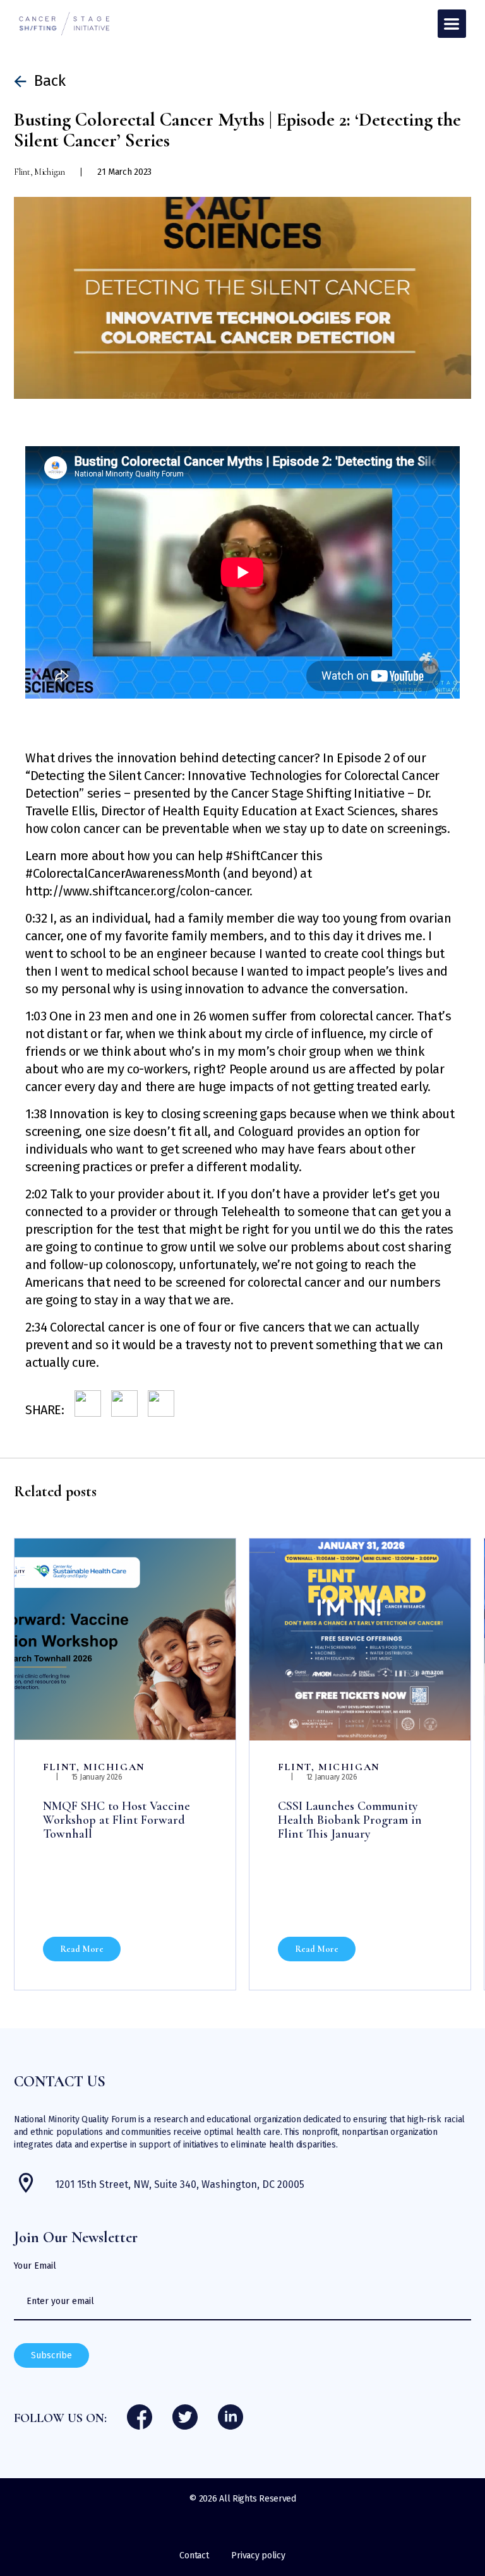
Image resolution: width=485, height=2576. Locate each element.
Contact (194, 2555)
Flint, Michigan (94, 1767)
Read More (82, 1949)
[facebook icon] (140, 2418)
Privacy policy (258, 2555)
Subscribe (51, 2355)
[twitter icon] (185, 2418)
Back (50, 81)
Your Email (35, 2266)
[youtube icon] (231, 2418)
